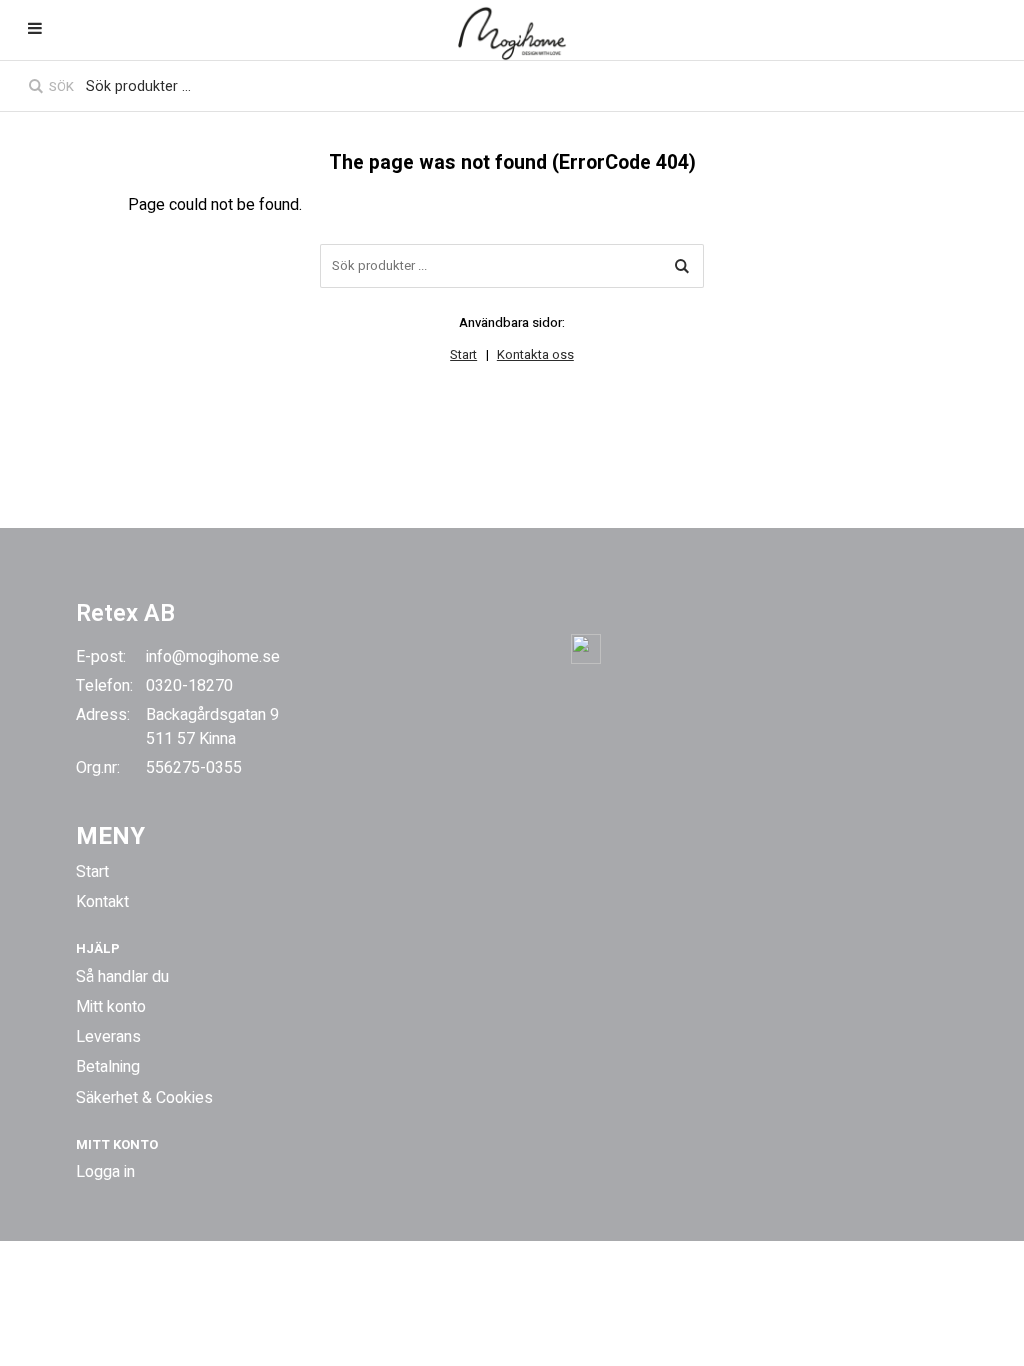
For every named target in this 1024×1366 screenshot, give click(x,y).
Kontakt (102, 902)
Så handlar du (122, 977)
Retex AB (125, 613)
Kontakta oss (535, 354)
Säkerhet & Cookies (144, 1098)
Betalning (108, 1067)
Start (463, 354)
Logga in (105, 1172)
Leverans (108, 1037)
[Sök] (682, 266)
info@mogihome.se (213, 657)
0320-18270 (189, 686)
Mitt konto (111, 1007)
